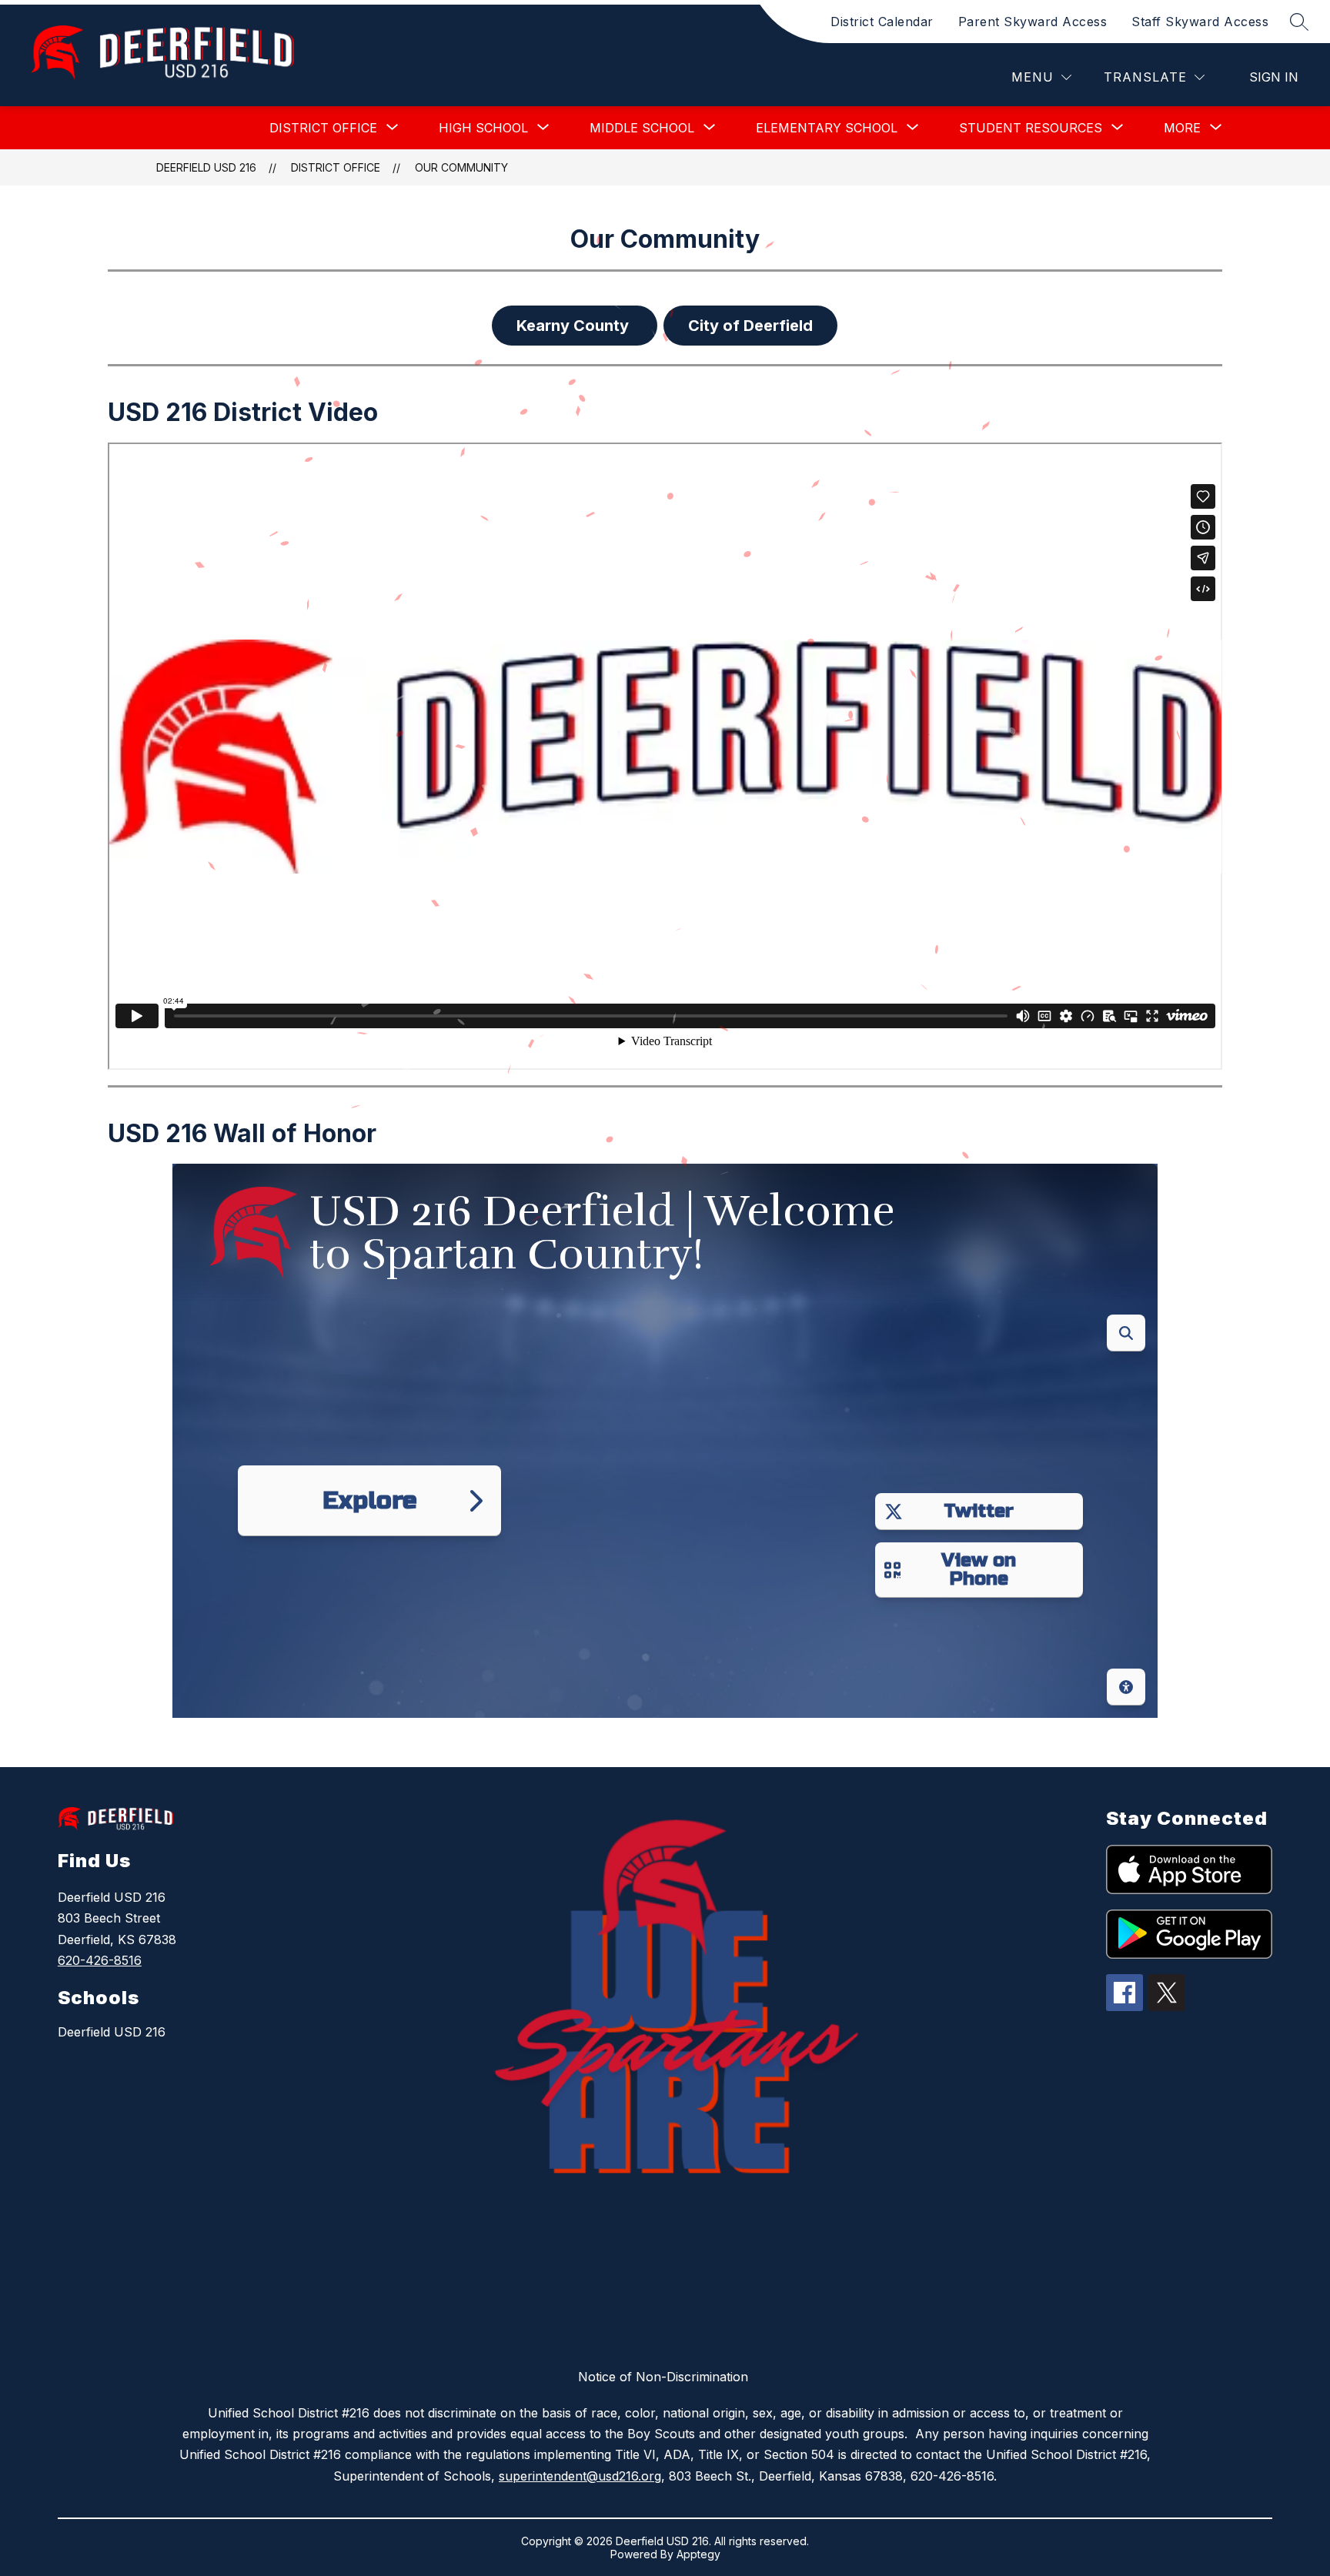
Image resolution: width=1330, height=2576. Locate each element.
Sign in (1274, 77)
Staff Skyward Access (1200, 22)
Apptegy (698, 2554)
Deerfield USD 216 (206, 167)
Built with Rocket (147, 1727)
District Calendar (882, 22)
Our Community (461, 167)
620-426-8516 (100, 1960)
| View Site (208, 1727)
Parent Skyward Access (1033, 22)
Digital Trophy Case (1170, 1727)
